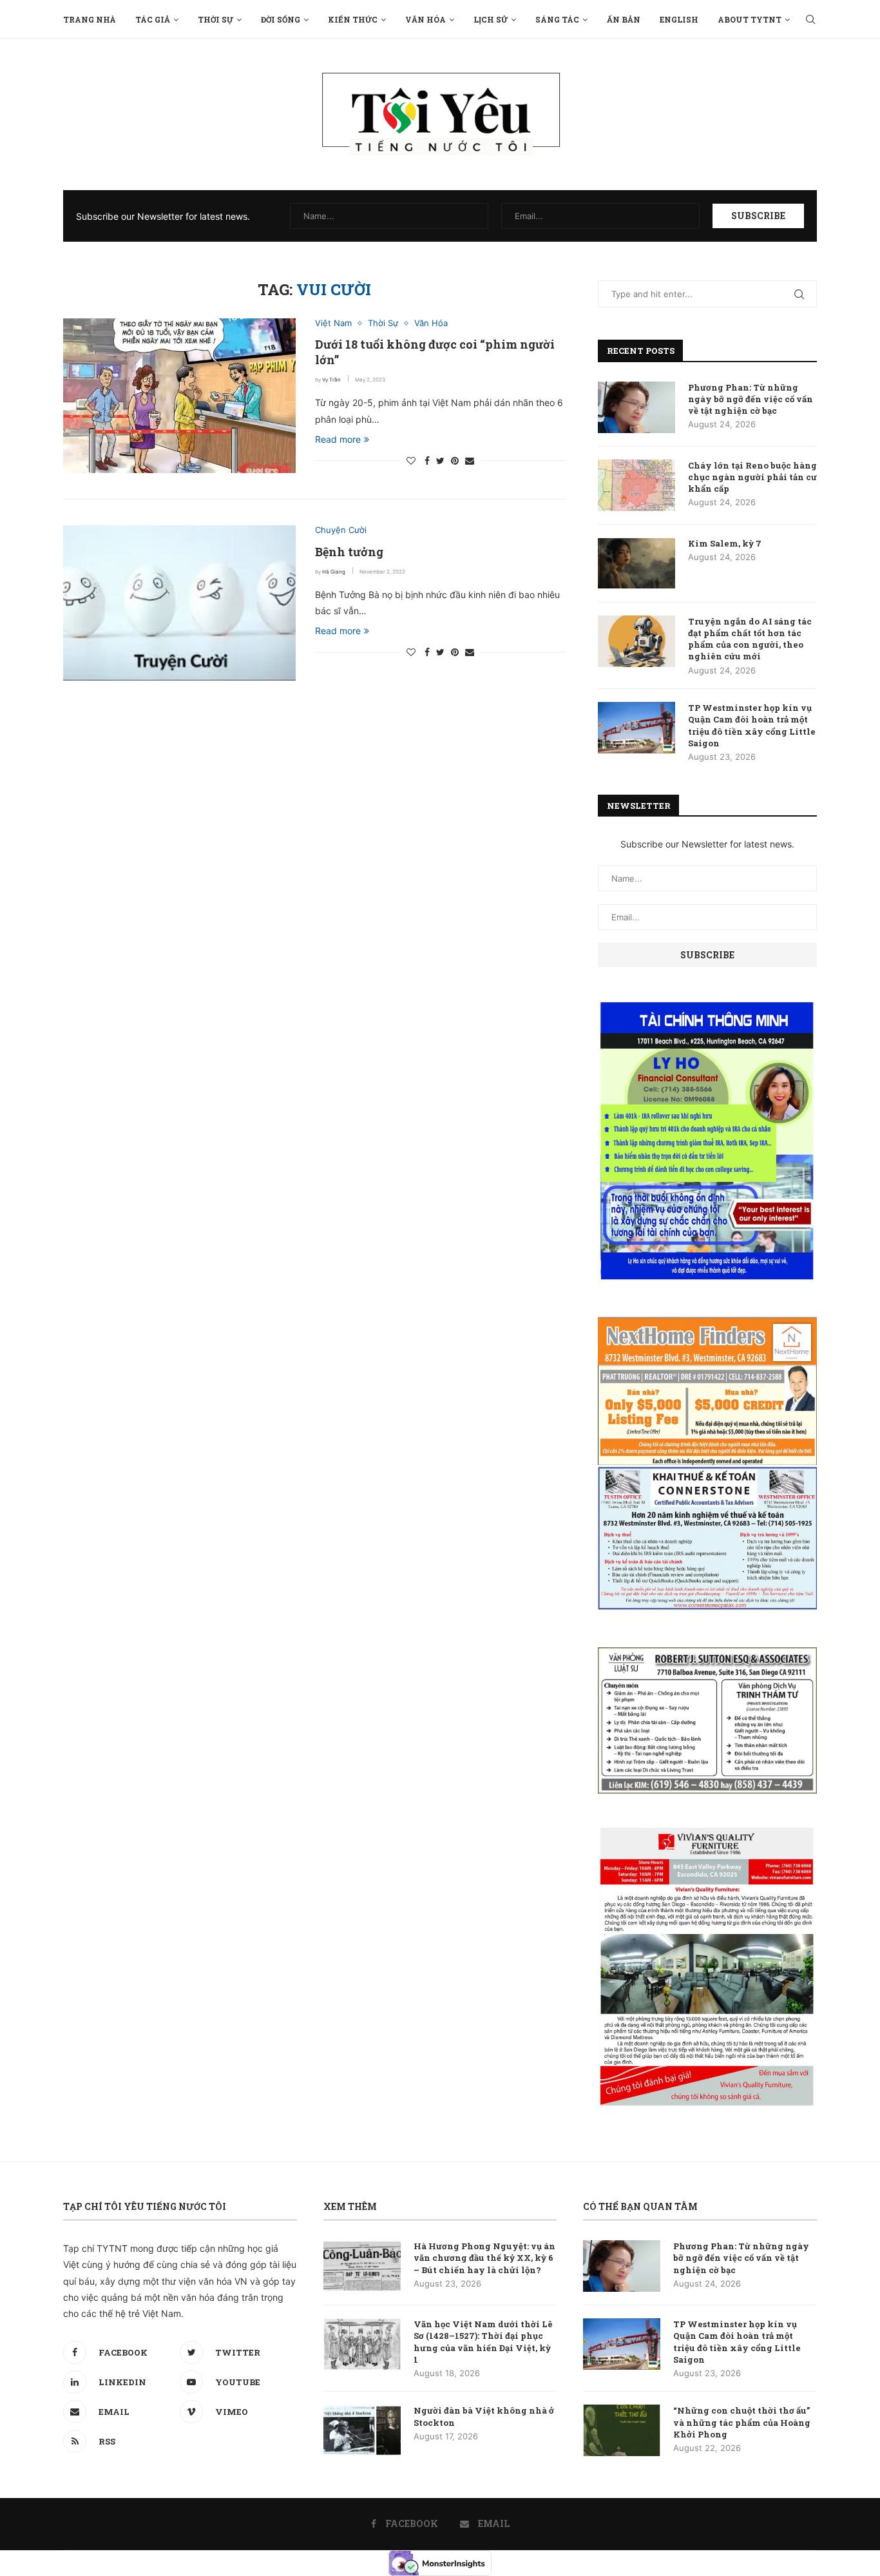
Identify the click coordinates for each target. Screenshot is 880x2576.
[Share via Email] (470, 460)
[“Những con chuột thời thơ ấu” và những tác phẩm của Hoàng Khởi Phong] (622, 2430)
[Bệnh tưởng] (179, 603)
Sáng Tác (557, 19)
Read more (338, 439)
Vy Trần (331, 380)
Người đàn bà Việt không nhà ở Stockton (484, 2416)
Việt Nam (333, 323)
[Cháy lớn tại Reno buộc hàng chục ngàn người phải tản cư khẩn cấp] (636, 485)
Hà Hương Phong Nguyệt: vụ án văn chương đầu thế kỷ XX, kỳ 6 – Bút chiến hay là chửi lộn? (484, 2258)
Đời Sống (281, 19)
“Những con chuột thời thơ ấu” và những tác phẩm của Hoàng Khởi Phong (742, 2422)
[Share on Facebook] (427, 460)
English (679, 19)
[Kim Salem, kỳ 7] (636, 563)
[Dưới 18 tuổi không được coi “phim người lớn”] (179, 396)
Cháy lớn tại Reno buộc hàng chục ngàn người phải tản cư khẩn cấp (752, 477)
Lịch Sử (491, 19)
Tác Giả (153, 19)
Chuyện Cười (341, 530)
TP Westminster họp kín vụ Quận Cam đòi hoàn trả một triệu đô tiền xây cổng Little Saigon (752, 725)
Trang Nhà (90, 19)
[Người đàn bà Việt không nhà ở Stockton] (362, 2430)
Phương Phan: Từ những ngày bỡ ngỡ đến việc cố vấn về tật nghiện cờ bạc (751, 399)
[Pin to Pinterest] (455, 460)
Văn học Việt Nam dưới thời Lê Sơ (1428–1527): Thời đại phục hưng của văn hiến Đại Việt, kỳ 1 (483, 2342)
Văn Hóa (426, 19)
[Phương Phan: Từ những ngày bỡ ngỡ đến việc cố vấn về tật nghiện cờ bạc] (636, 407)
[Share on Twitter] (440, 460)
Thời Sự (215, 19)
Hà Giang (334, 572)
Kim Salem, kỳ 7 (725, 543)
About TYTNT (750, 19)
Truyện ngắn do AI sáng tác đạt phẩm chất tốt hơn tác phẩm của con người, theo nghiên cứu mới (750, 639)
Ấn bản (624, 19)
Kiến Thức (353, 19)
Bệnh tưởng (349, 552)
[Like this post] (411, 460)
